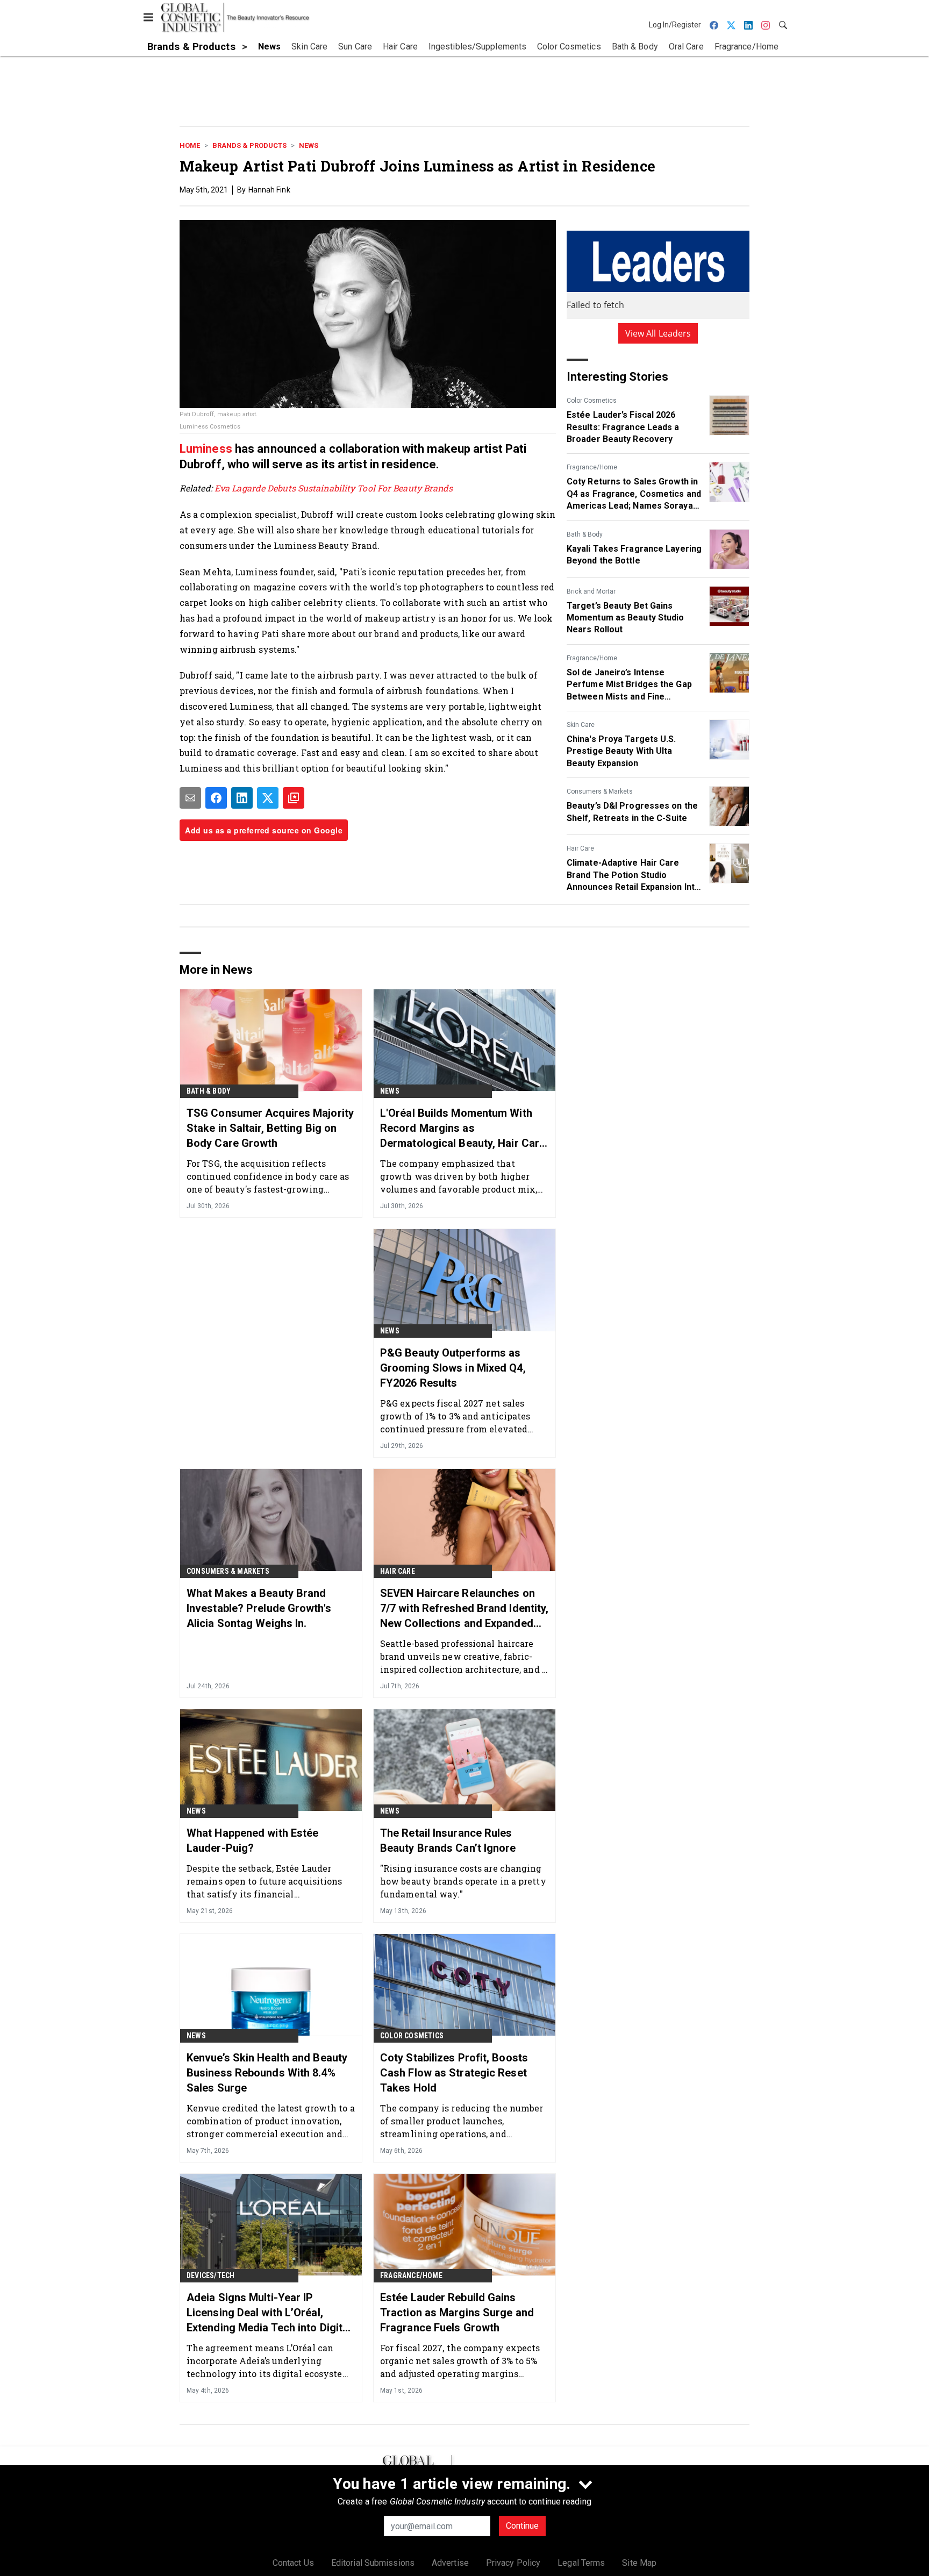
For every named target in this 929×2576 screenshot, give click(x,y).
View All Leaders (658, 333)
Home (190, 145)
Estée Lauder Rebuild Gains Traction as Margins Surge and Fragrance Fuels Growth (457, 2313)
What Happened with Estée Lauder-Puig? (252, 1840)
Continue (522, 2526)
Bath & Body (585, 534)
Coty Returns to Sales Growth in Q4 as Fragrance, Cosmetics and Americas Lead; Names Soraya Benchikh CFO (634, 494)
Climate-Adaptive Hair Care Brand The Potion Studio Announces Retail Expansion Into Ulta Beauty (633, 875)
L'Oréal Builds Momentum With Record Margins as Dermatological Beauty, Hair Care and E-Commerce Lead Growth (463, 1129)
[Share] (216, 798)
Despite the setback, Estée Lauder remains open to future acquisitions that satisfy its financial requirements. (265, 1881)
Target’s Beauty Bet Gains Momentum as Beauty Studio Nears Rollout (626, 618)
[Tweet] (268, 798)
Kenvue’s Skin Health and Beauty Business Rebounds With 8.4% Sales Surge (267, 2073)
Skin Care (581, 725)
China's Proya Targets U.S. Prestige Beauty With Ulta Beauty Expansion (621, 751)
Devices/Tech (210, 2275)
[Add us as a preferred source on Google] (294, 798)
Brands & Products (249, 145)
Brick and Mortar (591, 591)
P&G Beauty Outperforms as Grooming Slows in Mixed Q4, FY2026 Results (453, 1368)
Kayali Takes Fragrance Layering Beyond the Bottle (634, 555)
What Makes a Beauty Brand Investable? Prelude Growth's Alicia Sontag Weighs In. (259, 1608)
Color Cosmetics (592, 401)
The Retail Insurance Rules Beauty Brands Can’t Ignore (448, 1840)
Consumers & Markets (600, 791)
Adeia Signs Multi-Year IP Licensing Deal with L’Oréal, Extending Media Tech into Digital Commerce (269, 2313)
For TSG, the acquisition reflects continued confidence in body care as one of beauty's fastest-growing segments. (268, 1176)
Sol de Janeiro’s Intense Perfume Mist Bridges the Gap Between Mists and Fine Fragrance (629, 685)
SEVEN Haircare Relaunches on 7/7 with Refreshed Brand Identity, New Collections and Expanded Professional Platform (464, 1609)
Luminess (207, 449)
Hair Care (580, 848)
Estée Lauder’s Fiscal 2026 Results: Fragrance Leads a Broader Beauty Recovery (623, 427)
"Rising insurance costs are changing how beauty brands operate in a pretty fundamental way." (463, 1881)
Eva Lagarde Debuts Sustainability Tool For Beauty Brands (334, 488)
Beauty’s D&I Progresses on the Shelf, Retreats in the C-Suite (632, 812)
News (309, 145)
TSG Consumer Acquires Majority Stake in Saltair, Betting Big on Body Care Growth (270, 1128)
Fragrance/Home (592, 467)
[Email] (190, 798)
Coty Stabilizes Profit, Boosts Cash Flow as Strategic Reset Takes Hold (454, 2073)
